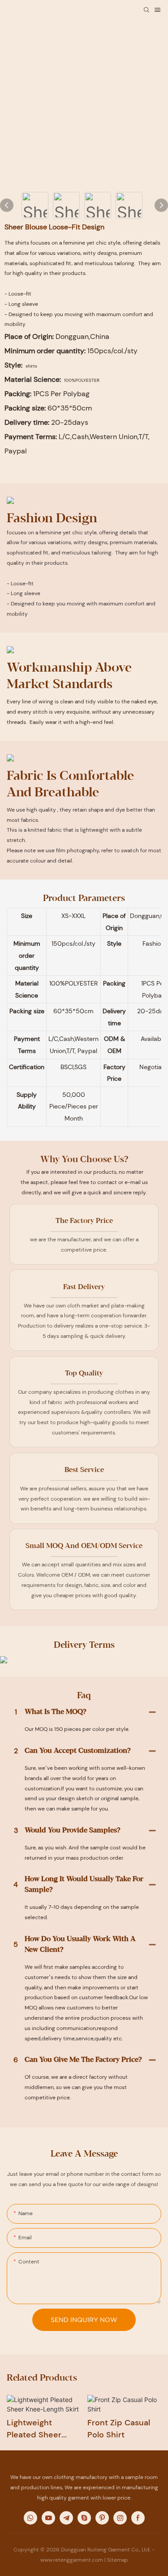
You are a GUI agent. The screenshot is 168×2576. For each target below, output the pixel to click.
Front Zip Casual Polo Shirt (119, 2429)
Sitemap (118, 2560)
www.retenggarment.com (72, 2560)
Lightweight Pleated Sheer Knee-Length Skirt (42, 2429)
